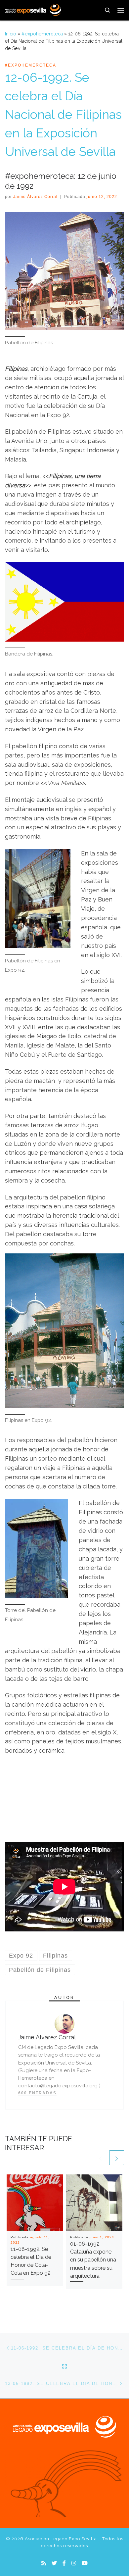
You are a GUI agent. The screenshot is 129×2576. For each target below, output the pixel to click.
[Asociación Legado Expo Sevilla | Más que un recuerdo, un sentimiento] (33, 9)
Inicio (11, 34)
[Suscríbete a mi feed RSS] (44, 2563)
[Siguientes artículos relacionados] (117, 2158)
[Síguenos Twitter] (54, 2563)
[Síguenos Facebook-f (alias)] (64, 2563)
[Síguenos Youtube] (85, 2563)
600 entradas (37, 2093)
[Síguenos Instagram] (74, 2563)
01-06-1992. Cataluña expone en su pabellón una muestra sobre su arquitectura (93, 2260)
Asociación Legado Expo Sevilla (61, 2539)
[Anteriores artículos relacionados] (100, 2158)
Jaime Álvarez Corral (35, 197)
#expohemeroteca (42, 34)
